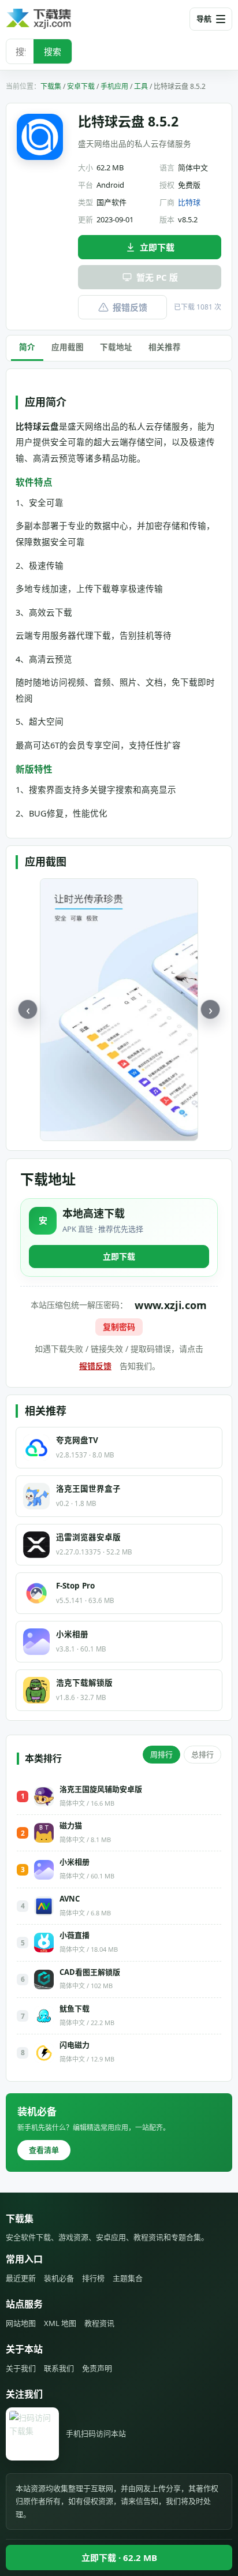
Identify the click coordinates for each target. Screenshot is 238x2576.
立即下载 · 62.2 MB (119, 2558)
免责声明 (97, 2368)
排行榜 (93, 2278)
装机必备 (59, 2278)
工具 (141, 86)
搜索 (53, 51)
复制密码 (119, 1327)
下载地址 (116, 347)
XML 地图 (60, 2323)
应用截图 (68, 347)
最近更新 (21, 2278)
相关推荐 (165, 347)
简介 (27, 347)
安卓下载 (81, 86)
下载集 (51, 86)
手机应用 (114, 86)
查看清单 (44, 2150)
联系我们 (59, 2368)
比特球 (189, 202)
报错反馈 (130, 307)
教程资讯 (99, 2323)
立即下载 (157, 247)
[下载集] (58, 19)
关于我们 (21, 2368)
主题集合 (128, 2278)
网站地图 (21, 2323)
